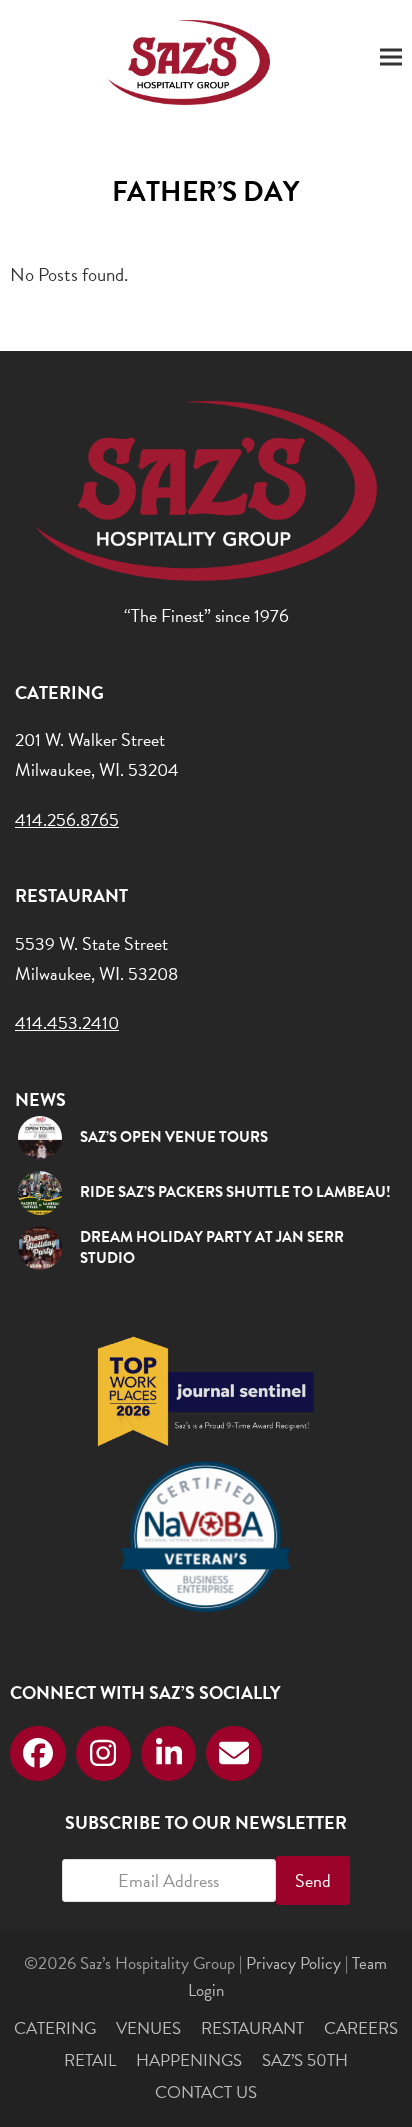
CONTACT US (206, 2092)
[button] (391, 57)
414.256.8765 (67, 819)
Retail (90, 2060)
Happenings (189, 2060)
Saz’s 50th (305, 2060)
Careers (361, 2028)
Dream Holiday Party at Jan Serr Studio (212, 1247)
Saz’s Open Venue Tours (174, 1137)
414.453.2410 (67, 1022)
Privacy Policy (293, 1963)
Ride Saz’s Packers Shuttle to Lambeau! (235, 1192)
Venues (148, 2028)
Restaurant (252, 2028)
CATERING (55, 2028)
